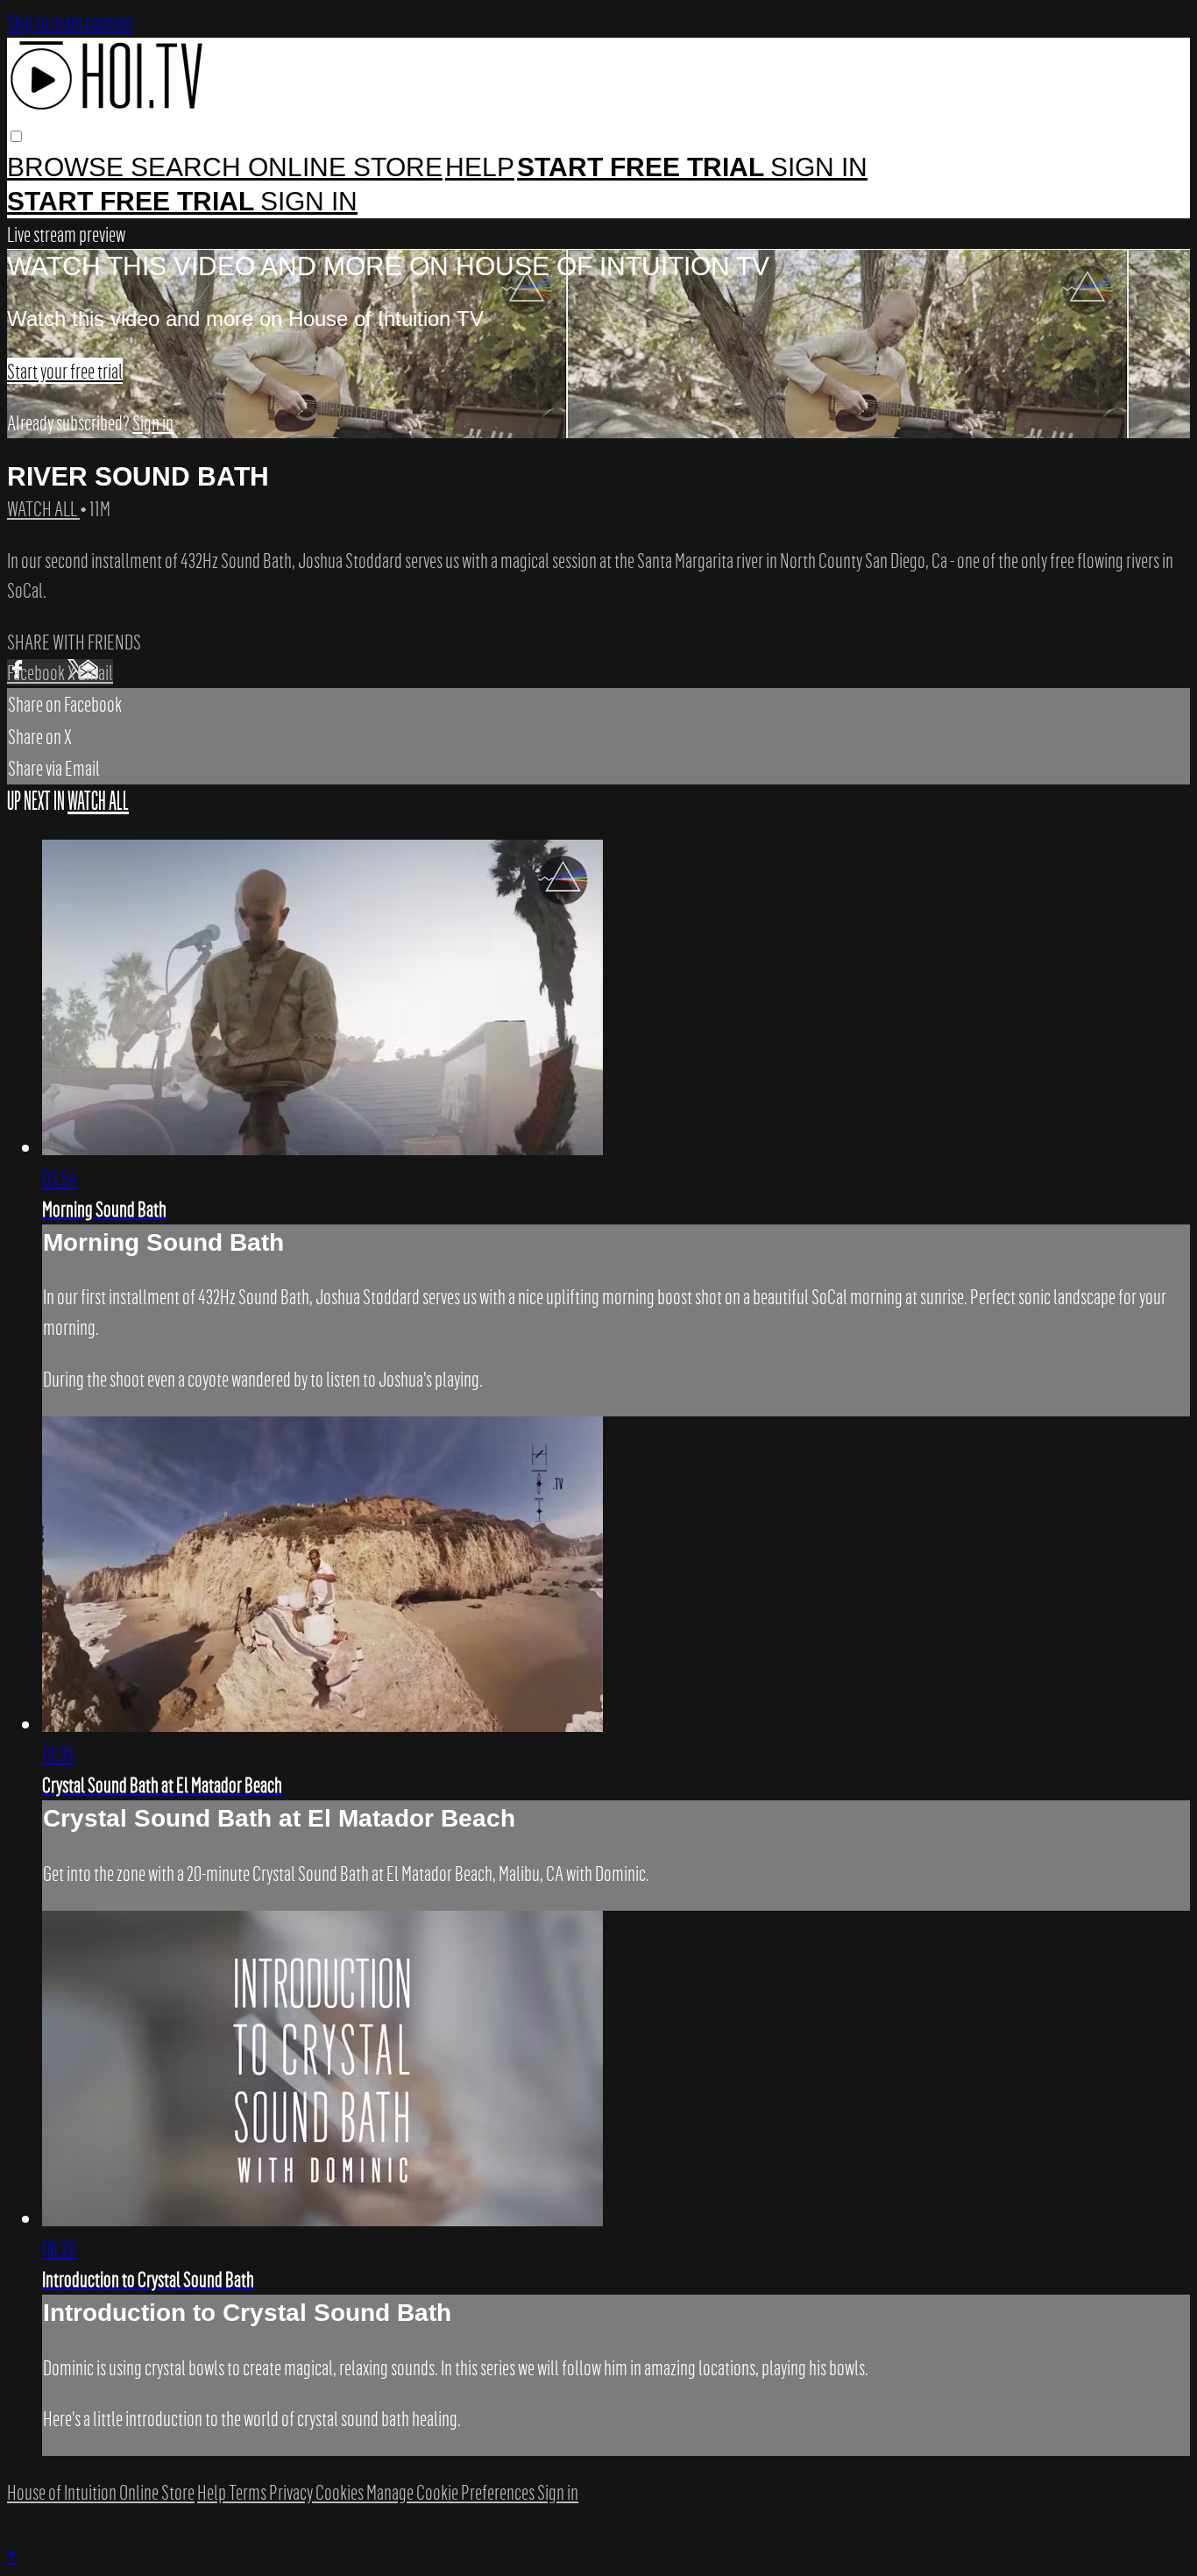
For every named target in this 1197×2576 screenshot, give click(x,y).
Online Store (345, 167)
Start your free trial (65, 371)
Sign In (309, 201)
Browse (69, 167)
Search (189, 167)
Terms (249, 2492)
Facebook (37, 672)
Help (480, 167)
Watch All (43, 508)
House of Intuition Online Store (101, 2492)
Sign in (819, 167)
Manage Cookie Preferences (452, 2492)
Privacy (292, 2492)
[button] (16, 136)
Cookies (341, 2492)
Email (96, 672)
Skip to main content (70, 22)
